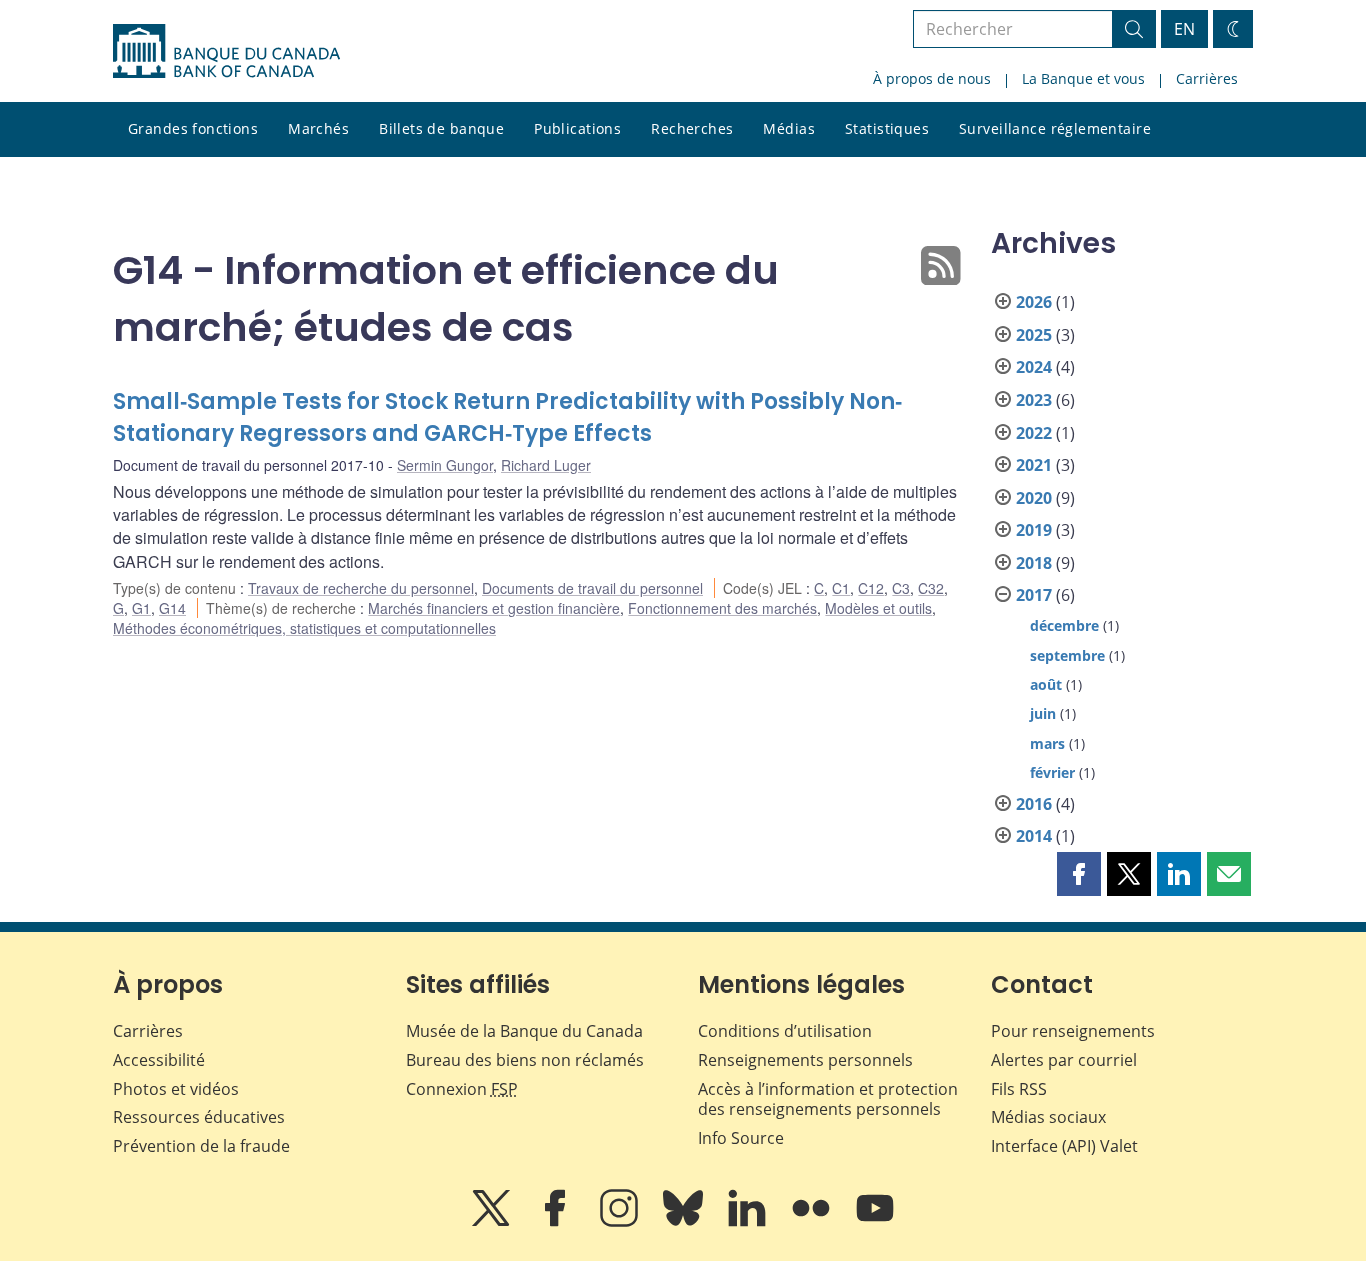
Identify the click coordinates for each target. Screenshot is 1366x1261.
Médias (789, 128)
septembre (1067, 655)
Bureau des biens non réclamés (525, 1060)
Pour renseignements (1073, 1031)
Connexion (462, 1089)
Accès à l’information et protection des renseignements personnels (828, 1099)
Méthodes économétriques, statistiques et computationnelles (304, 628)
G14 (172, 608)
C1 (841, 588)
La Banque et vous (1083, 78)
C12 (871, 588)
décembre (1064, 625)
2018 (1034, 563)
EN (1184, 29)
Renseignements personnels (805, 1060)
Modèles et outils (878, 608)
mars (1047, 743)
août (1046, 684)
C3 (901, 588)
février (1052, 772)
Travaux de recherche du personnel (361, 588)
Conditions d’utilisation (785, 1031)
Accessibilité (159, 1060)
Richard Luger (546, 465)
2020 (1034, 498)
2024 (1034, 367)
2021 (1034, 465)
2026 (1034, 302)
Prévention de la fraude (201, 1146)
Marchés (318, 128)
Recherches (692, 128)
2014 (1034, 836)
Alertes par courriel (1064, 1060)
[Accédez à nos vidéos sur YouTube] (875, 1222)
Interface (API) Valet (1064, 1146)
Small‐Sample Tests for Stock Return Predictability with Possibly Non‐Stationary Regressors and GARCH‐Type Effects (507, 417)
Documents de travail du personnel (592, 588)
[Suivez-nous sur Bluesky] (685, 1222)
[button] (1079, 874)
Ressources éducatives (199, 1117)
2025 (1034, 335)
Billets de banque (441, 128)
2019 (1034, 530)
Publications (577, 128)
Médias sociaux (1048, 1117)
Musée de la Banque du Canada (524, 1031)
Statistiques (887, 128)
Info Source (741, 1138)
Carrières (1207, 78)
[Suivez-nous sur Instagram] (621, 1222)
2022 (1034, 433)
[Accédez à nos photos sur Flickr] (813, 1222)
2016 (1034, 804)
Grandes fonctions (193, 128)
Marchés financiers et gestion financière (494, 608)
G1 (141, 608)
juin (1043, 713)
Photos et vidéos (176, 1089)
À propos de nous (932, 78)
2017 (1034, 595)
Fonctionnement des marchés (722, 608)
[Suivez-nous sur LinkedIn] (749, 1222)
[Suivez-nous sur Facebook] (557, 1222)
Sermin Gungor (445, 465)
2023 (1034, 400)
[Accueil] (226, 51)
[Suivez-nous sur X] (493, 1222)
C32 (931, 588)
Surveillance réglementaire (1055, 128)
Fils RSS (1019, 1089)
